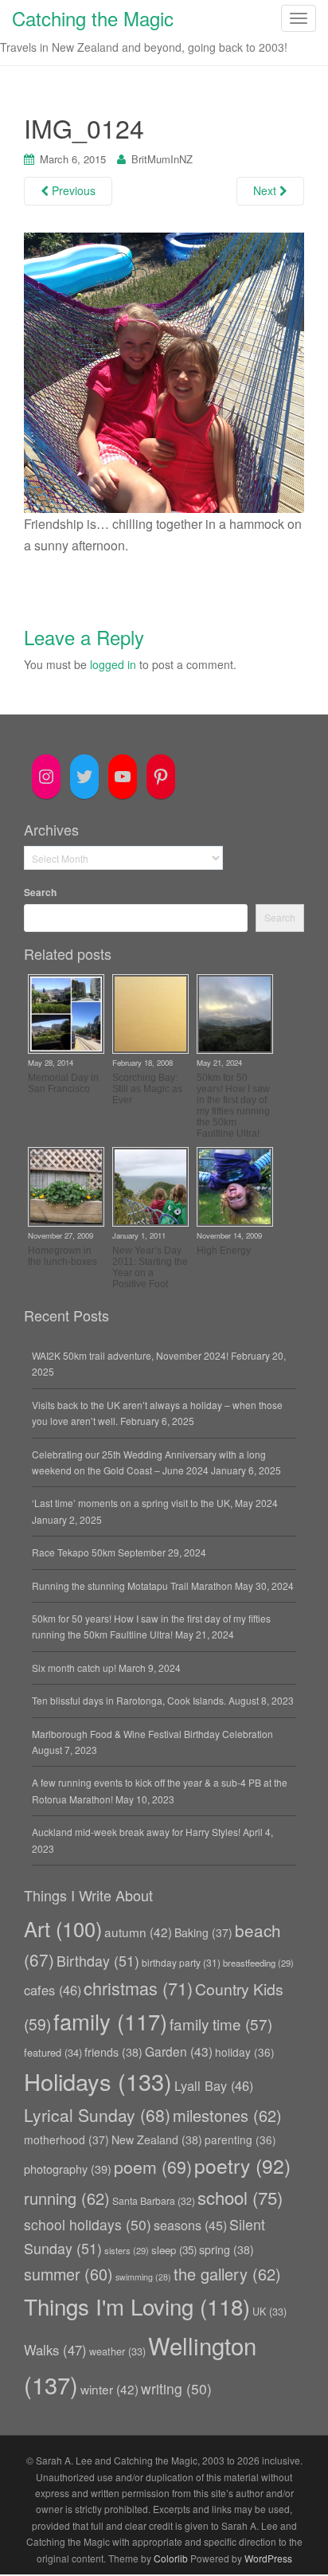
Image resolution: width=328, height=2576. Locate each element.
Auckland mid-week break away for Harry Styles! (136, 1832)
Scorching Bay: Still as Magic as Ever (147, 1089)
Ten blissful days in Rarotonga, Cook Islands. (129, 1700)
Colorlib (171, 2558)
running (67, 2198)
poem (153, 2166)
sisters (127, 2250)
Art (63, 1928)
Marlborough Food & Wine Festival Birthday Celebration (152, 1734)
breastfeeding (258, 1963)
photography (68, 2169)
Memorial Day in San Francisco (63, 1083)
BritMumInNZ (162, 159)
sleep (174, 2250)
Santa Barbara (154, 2200)
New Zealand (157, 2139)
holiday (245, 2052)
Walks (55, 2350)
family (110, 2021)
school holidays (88, 2224)
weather (117, 2351)
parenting (240, 2139)
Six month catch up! (74, 1668)
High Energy (224, 1251)
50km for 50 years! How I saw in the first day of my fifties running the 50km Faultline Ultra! (233, 1106)
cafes (53, 1990)
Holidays (98, 2081)
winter (109, 2389)
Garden (179, 2051)
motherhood (66, 2139)
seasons (190, 2225)
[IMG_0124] (164, 371)
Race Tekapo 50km (74, 1552)
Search (40, 892)
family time (221, 2024)
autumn (138, 1932)
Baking (203, 1932)
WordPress (268, 2558)
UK (269, 2312)
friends (113, 2052)
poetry (242, 2165)
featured (53, 2052)
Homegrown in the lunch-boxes (62, 1256)
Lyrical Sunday (97, 2115)
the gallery (227, 2274)
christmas (138, 1988)
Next (266, 190)
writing (176, 2388)
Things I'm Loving (137, 2306)
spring (226, 2249)
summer (68, 2274)
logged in (113, 664)
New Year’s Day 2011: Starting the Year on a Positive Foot (150, 1267)
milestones (227, 2115)
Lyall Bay (214, 2085)
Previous (72, 190)
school (240, 2197)
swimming (143, 2277)
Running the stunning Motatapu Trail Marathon (132, 1586)
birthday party (181, 1962)
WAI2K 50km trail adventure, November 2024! (130, 1355)
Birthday (98, 1961)
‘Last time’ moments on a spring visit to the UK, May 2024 (155, 1503)
